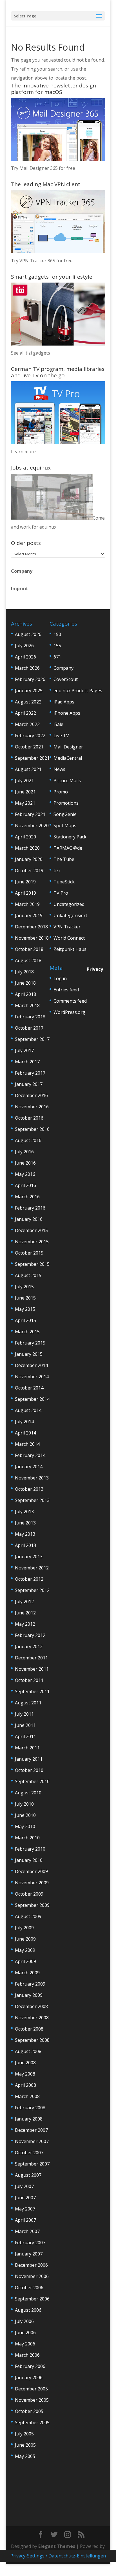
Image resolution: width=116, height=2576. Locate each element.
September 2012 (32, 1590)
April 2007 (25, 2220)
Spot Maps (65, 825)
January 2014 (29, 1467)
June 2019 (25, 882)
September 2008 (32, 2040)
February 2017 (30, 1073)
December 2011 (31, 1658)
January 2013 (29, 1557)
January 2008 (29, 2119)
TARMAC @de (68, 848)
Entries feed (66, 990)
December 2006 (31, 2265)
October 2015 (29, 1253)
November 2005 (32, 2400)
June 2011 (25, 1725)
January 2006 (29, 2378)
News (59, 769)
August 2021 (28, 769)
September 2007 (32, 2164)
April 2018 (25, 994)
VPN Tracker (67, 927)
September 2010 (32, 1781)
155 (57, 646)
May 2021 (25, 803)
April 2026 (25, 657)
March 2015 (27, 1332)
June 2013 (25, 1523)
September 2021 (32, 758)
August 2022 (28, 702)
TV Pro (61, 893)
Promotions (66, 803)
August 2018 (28, 960)
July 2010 (24, 1804)
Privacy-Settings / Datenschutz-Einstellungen (58, 2556)
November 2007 (32, 2141)
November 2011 (32, 1669)
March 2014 (27, 1444)
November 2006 (32, 2276)
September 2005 (32, 2422)
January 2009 (29, 1995)
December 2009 (31, 1871)
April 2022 (25, 713)
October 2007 (29, 2153)
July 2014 (24, 1422)
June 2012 (25, 1613)
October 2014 (29, 1388)
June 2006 (25, 2333)
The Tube (64, 859)
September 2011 (32, 1691)
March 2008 (27, 2096)
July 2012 (24, 1601)
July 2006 (24, 2321)
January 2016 (29, 1219)
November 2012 (32, 1568)
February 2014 (30, 1455)
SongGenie (65, 814)
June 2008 (25, 2063)
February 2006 (30, 2366)
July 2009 (24, 1928)
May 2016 (25, 1174)
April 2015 (25, 1320)
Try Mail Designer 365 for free (43, 168)
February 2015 (30, 1343)
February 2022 (30, 736)
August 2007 (28, 2175)
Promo (61, 792)
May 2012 (25, 1624)
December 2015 (31, 1230)
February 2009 (30, 1984)
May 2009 (25, 1950)
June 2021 (25, 792)
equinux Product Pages (78, 691)
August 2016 (28, 1140)
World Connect (69, 938)
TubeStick (64, 882)
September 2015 (32, 1264)
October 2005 (29, 2411)
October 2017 (29, 1028)
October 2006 (29, 2288)
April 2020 (25, 837)
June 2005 (25, 2445)
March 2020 (27, 848)
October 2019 (29, 870)
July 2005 (24, 2434)
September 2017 (32, 1039)
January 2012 (29, 1646)
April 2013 (25, 1545)
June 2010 (25, 1815)
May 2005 (25, 2456)
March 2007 (27, 2231)
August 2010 (28, 1793)
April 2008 (25, 2085)
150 (57, 634)
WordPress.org (69, 1012)
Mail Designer (68, 747)
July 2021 (24, 781)
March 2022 (27, 724)
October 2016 (29, 1118)
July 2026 (24, 646)
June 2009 (25, 1939)
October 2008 (29, 2029)
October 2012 (29, 1579)
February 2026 (30, 679)
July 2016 (24, 1152)
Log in (60, 978)
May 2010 (25, 1826)
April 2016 (25, 1185)
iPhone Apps (67, 713)
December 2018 (31, 927)
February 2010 (30, 1849)
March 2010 (27, 1838)
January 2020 (29, 859)
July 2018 (24, 972)
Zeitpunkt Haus (70, 949)
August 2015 (28, 1275)
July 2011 (24, 1714)
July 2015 (24, 1287)
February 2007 (30, 2243)
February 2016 (30, 1208)
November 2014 (32, 1377)
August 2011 (28, 1703)
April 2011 (25, 1736)
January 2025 (29, 691)
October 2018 (29, 949)
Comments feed (70, 1001)
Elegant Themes (57, 2546)
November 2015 (32, 1242)
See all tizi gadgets (31, 353)
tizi (57, 870)
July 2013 (24, 1512)
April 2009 (25, 1961)
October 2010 (29, 1770)
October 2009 (29, 1894)
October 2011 (29, 1680)
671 (57, 657)
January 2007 (29, 2254)
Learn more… (25, 452)
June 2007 (25, 2198)
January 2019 (29, 915)
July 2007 (24, 2186)
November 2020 (32, 825)
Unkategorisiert (70, 915)
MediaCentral (68, 758)
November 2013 (32, 1478)
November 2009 (32, 1883)
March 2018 (27, 1005)
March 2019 (27, 904)
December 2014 (31, 1365)
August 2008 (28, 2051)
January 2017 (29, 1084)
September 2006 (32, 2299)
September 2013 (32, 1500)
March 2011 (27, 1748)
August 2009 (28, 1916)
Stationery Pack (70, 837)
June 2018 (25, 983)
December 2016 (31, 1095)
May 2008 (25, 2074)
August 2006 (28, 2310)
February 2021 (30, 814)
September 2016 (32, 1129)
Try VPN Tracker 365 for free (42, 261)
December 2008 (31, 2006)
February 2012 (30, 1635)
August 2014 (28, 1410)
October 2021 (29, 747)
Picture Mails (67, 781)
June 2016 (25, 1163)
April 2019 (25, 893)
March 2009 (27, 1973)
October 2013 (29, 1489)
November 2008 (32, 2018)
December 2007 (31, 2130)
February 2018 (30, 1017)
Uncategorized (69, 904)
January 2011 (29, 1759)
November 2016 (32, 1107)
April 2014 (25, 1433)
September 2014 (32, 1399)
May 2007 (25, 2209)
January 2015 (29, 1354)
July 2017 (24, 1050)
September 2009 (32, 1905)
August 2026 (28, 634)
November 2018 (32, 938)
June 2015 (25, 1298)
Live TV (61, 736)
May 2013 (25, 1534)
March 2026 (27, 668)
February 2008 (30, 2108)
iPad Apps (64, 702)
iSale (58, 724)
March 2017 (27, 1062)
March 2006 (27, 2355)
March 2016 (27, 1197)
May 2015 (25, 1309)
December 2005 (31, 2389)
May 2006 (25, 2344)
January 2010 (29, 1860)
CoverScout (66, 679)
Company (22, 571)
